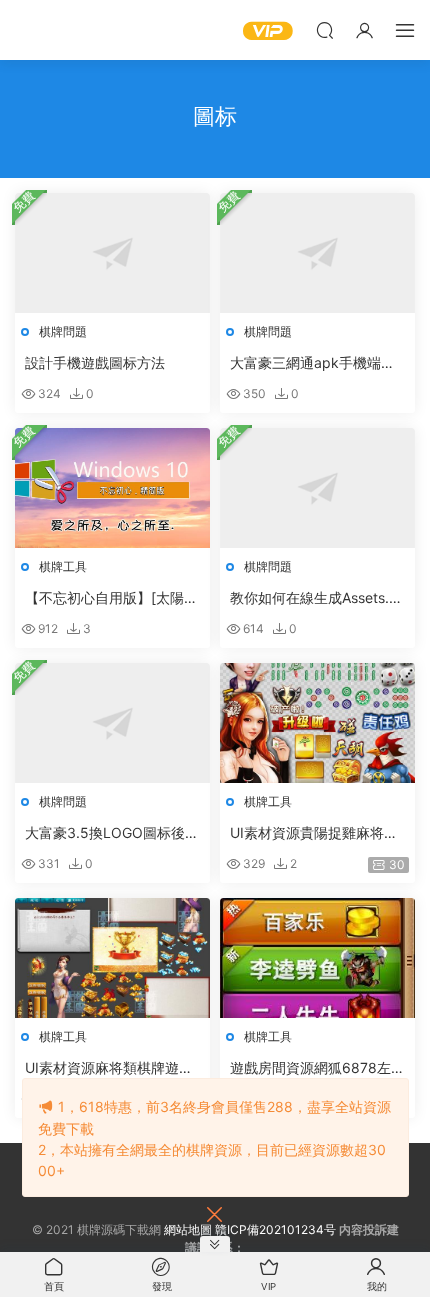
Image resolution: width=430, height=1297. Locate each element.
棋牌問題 (63, 331)
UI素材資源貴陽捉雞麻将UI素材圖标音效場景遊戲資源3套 (314, 833)
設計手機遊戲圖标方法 (95, 362)
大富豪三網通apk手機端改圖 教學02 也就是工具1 (312, 363)
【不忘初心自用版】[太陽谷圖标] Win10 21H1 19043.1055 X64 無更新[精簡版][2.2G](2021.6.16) (111, 598)
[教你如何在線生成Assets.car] (317, 488)
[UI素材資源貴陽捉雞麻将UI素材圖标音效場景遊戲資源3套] (317, 723)
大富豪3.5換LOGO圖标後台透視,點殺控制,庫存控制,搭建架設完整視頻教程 (112, 833)
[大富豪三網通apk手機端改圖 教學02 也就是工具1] (317, 253)
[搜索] (325, 30)
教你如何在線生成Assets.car (317, 598)
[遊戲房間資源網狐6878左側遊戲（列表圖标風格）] (317, 958)
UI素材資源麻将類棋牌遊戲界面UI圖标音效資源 (109, 1068)
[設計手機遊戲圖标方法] (112, 253)
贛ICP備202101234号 (275, 1229)
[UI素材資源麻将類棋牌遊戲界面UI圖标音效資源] (112, 958)
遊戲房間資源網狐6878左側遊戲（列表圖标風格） (317, 1068)
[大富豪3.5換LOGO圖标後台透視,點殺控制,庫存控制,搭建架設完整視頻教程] (112, 723)
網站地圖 (188, 1229)
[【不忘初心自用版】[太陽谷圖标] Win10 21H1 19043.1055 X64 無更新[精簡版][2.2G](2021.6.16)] (112, 488)
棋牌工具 (63, 566)
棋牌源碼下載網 (45, 30)
